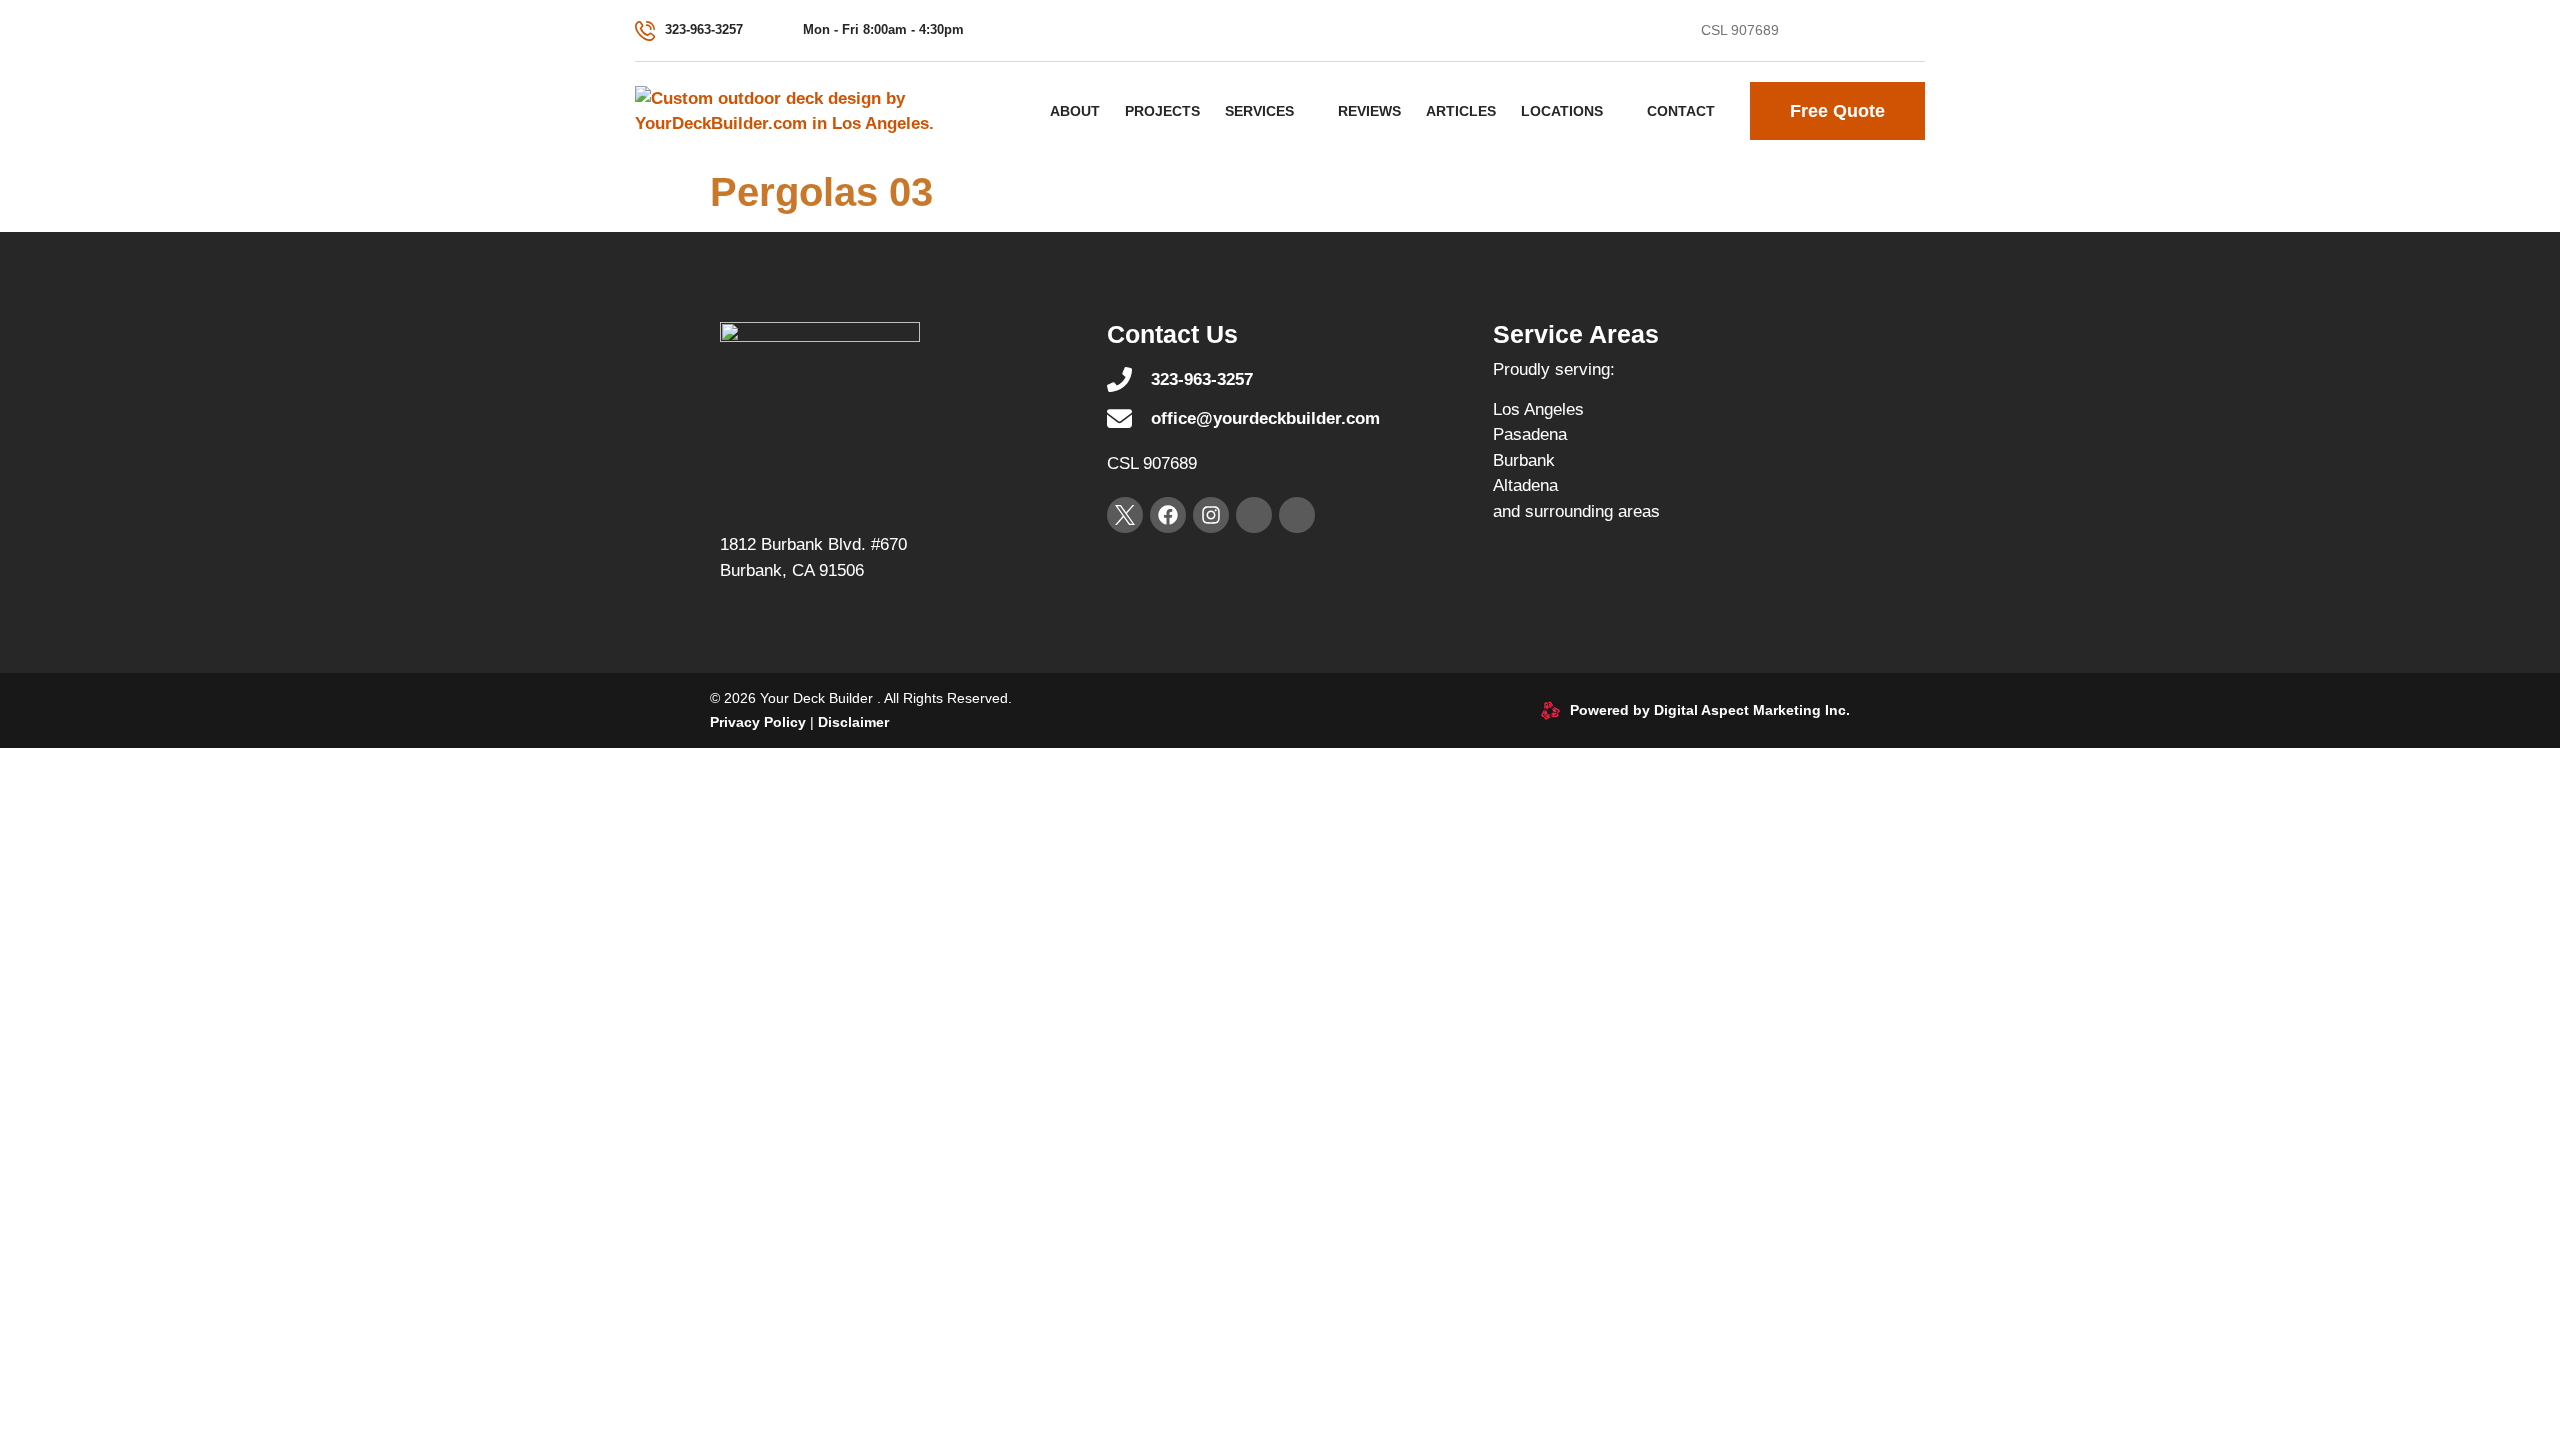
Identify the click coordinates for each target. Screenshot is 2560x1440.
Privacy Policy (758, 722)
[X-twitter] (1804, 31)
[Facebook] (1841, 31)
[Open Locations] (1615, 111)
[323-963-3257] (645, 31)
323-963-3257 (704, 29)
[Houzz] (1297, 515)
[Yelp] (1915, 31)
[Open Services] (1306, 111)
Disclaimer (853, 722)
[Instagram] (1878, 31)
